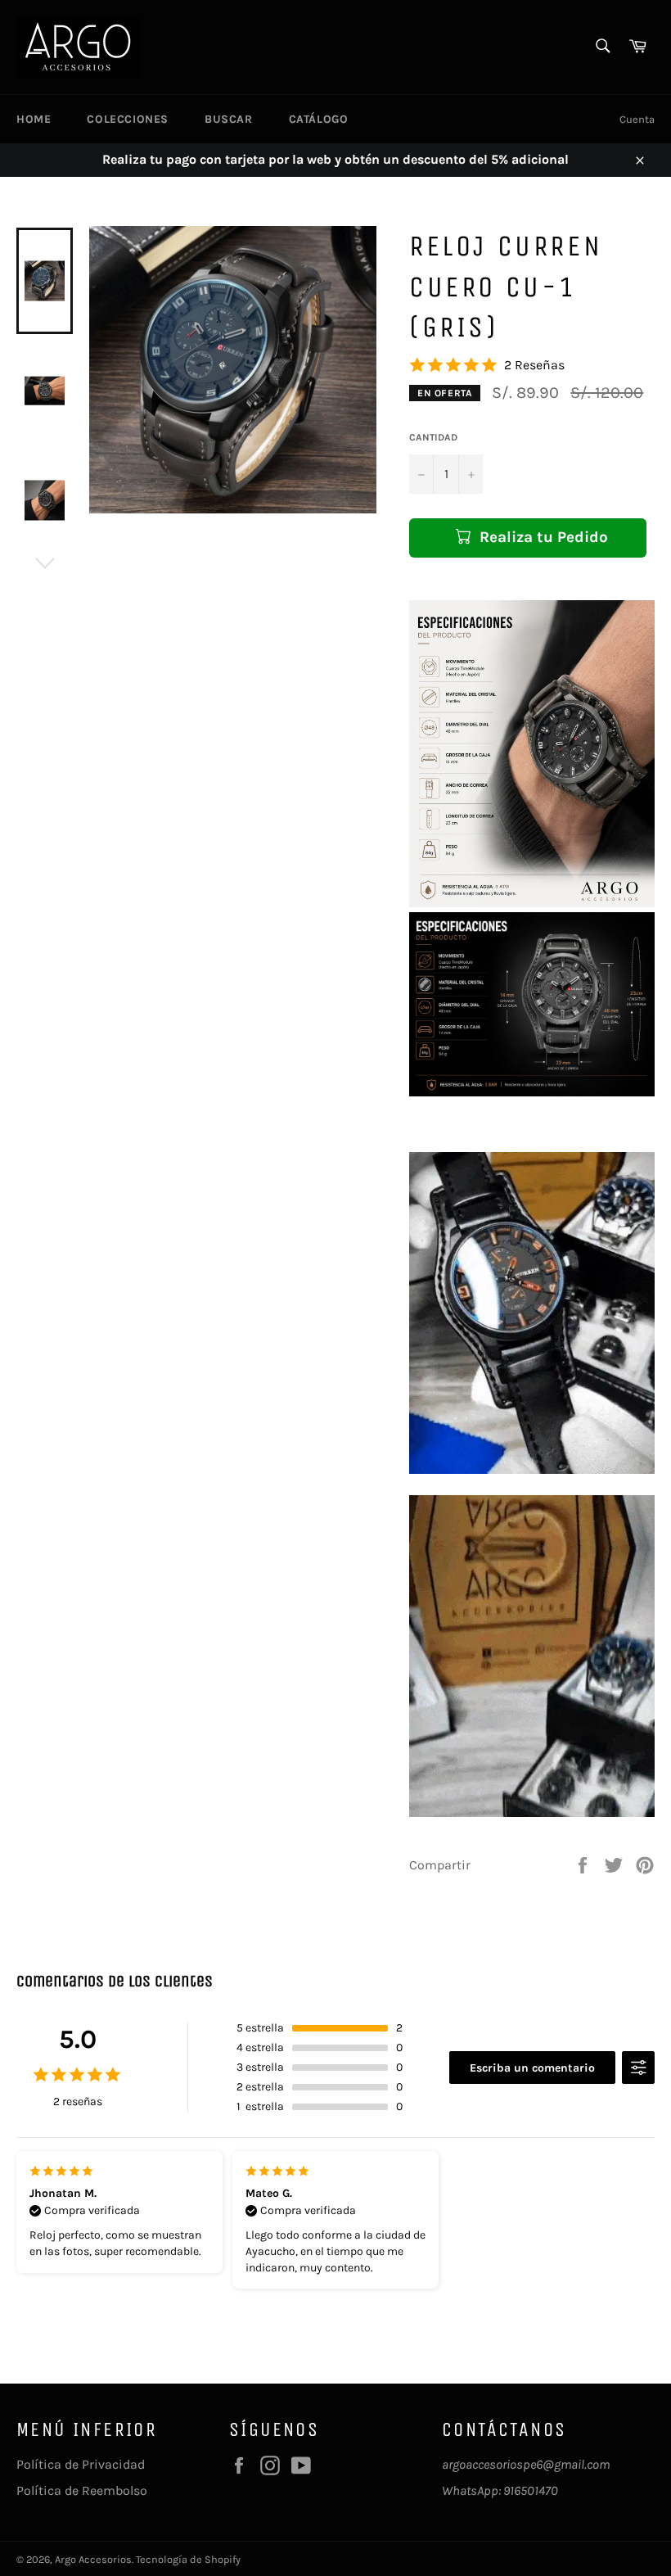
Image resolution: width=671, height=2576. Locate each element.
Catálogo (319, 119)
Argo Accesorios (93, 2559)
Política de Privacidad (81, 2464)
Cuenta (637, 119)
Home (34, 119)
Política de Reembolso (82, 2490)
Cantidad (433, 437)
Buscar (229, 119)
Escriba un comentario (532, 2068)
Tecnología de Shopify (188, 2559)
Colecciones (128, 119)
